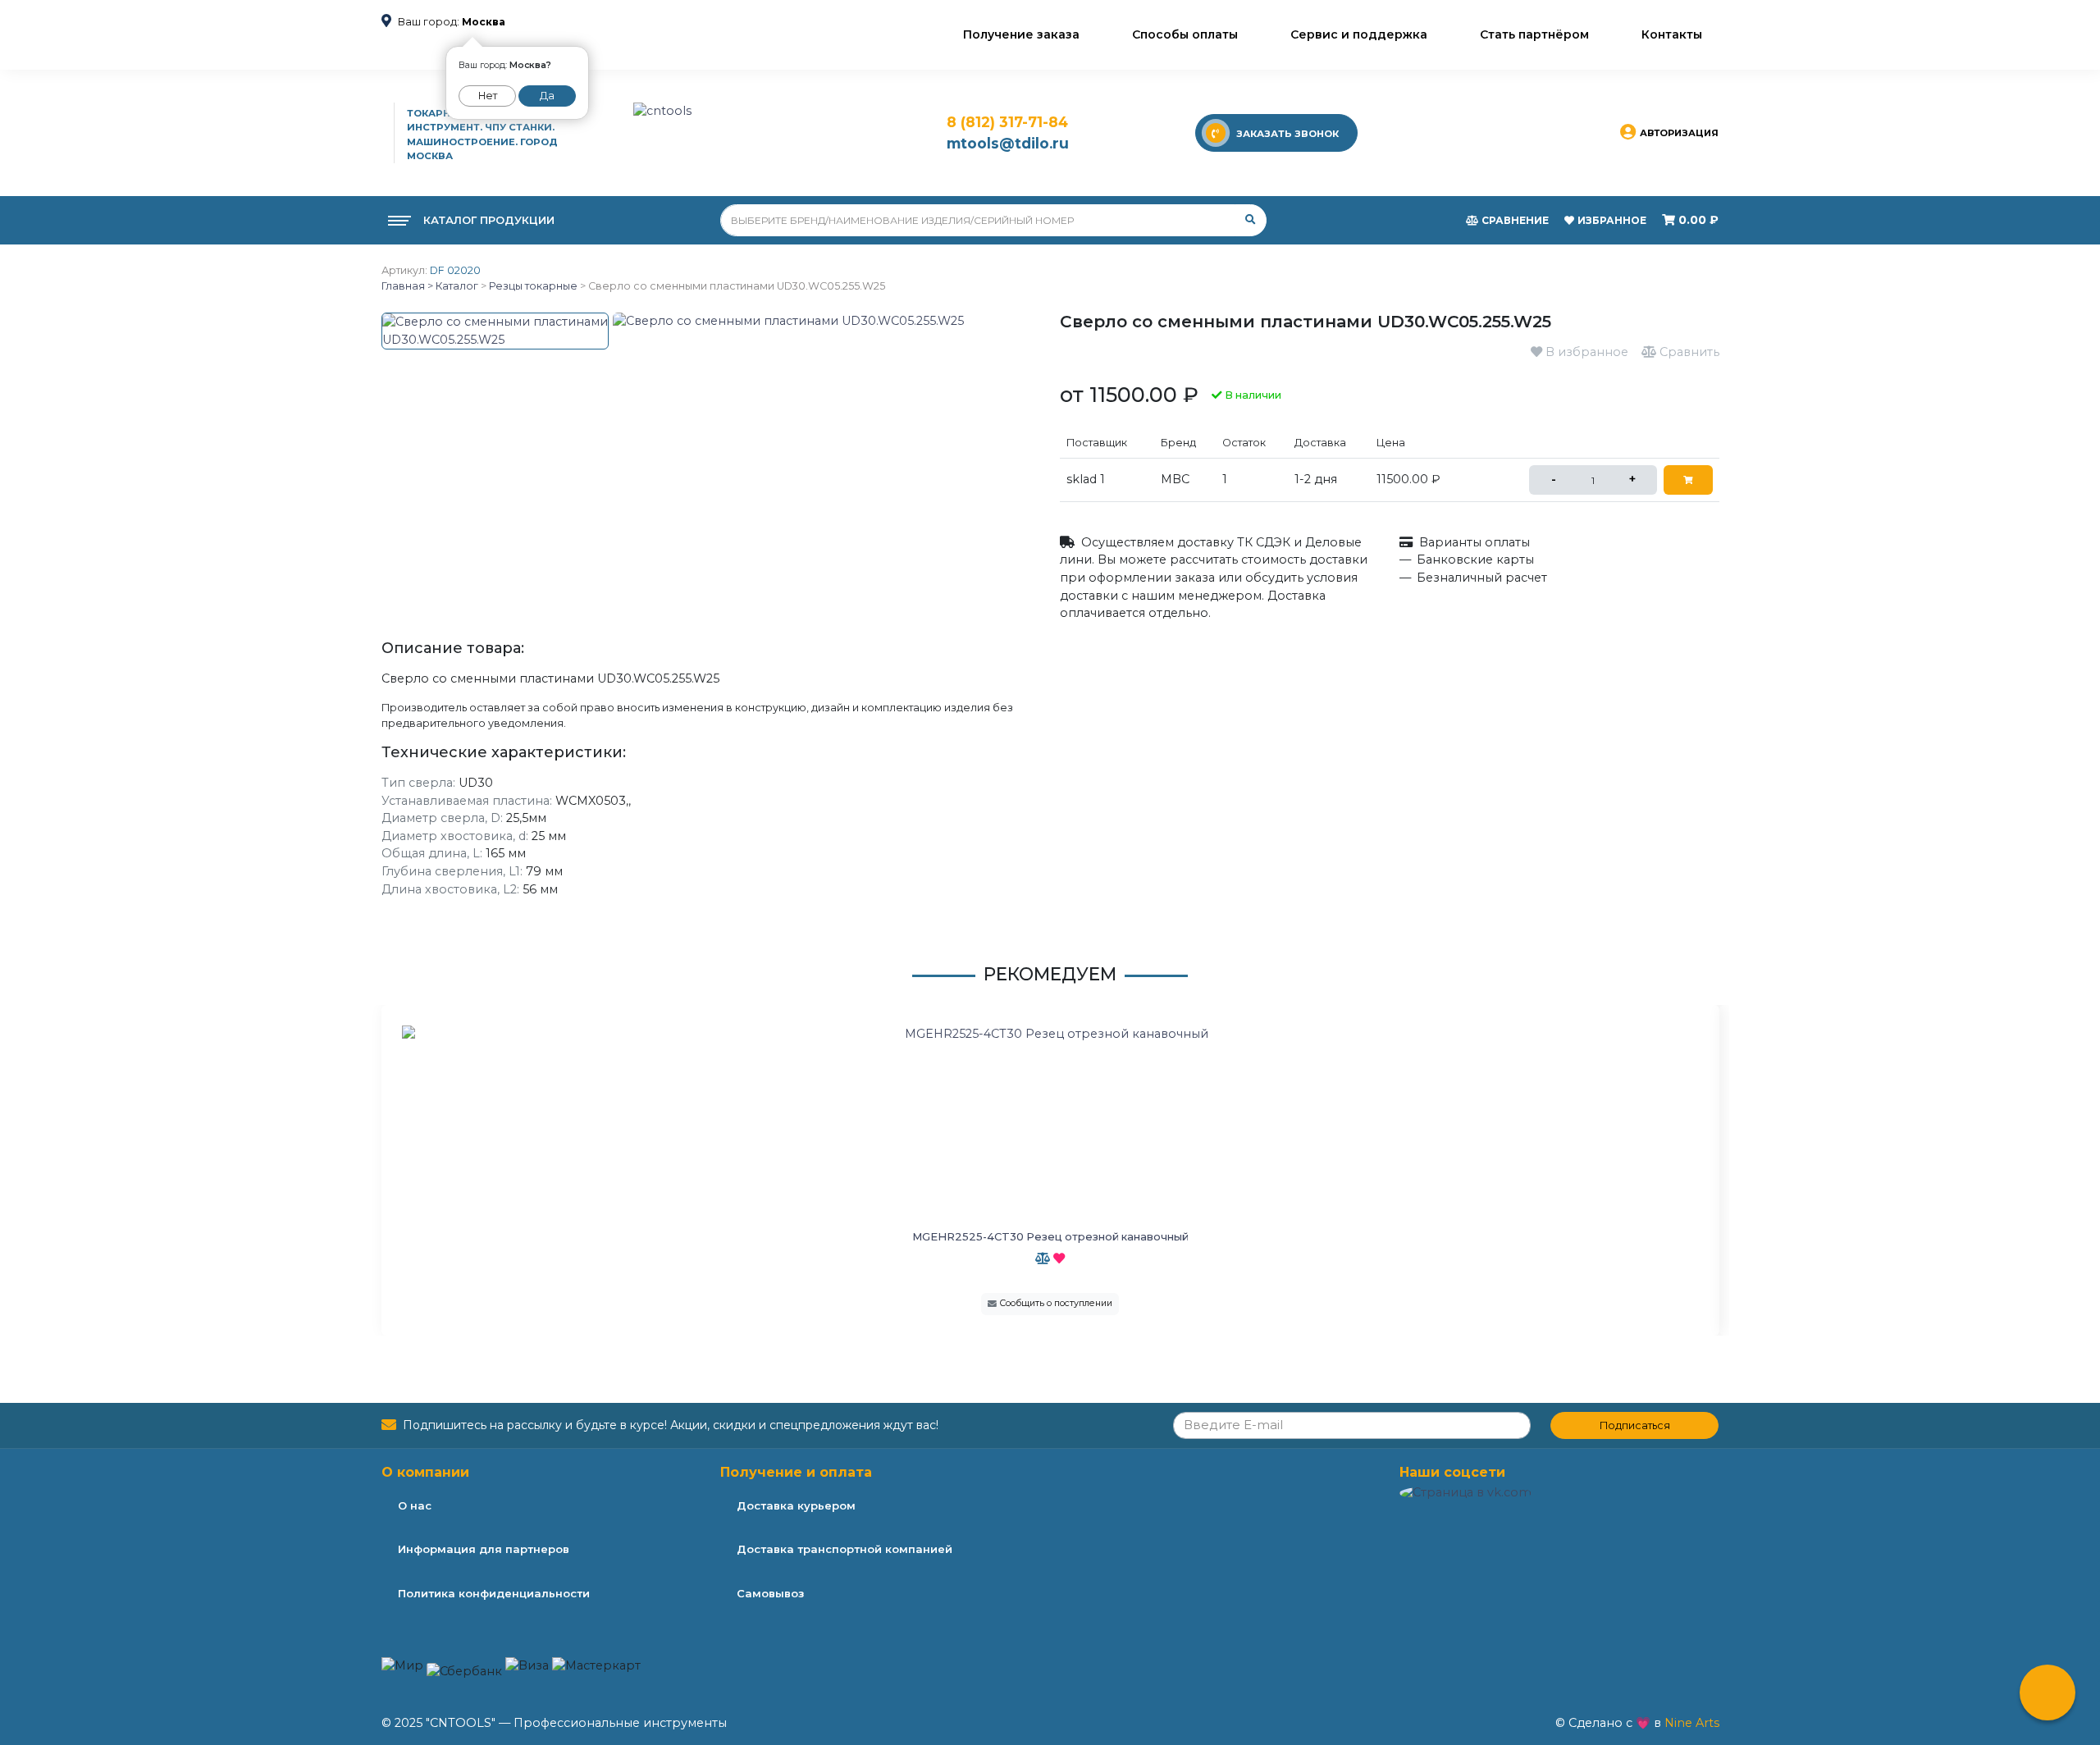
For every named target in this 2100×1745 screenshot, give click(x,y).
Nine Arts (1692, 1723)
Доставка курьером (796, 1505)
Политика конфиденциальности (494, 1593)
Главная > (407, 286)
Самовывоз (770, 1593)
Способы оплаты (1185, 34)
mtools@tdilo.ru (1008, 143)
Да (547, 96)
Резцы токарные (533, 286)
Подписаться (1635, 1425)
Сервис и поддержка (1359, 34)
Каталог (456, 286)
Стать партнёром (1534, 34)
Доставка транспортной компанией (845, 1549)
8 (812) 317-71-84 (1007, 122)
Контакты (1672, 34)
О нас (415, 1505)
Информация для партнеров (484, 1549)
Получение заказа (1021, 34)
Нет (488, 96)
